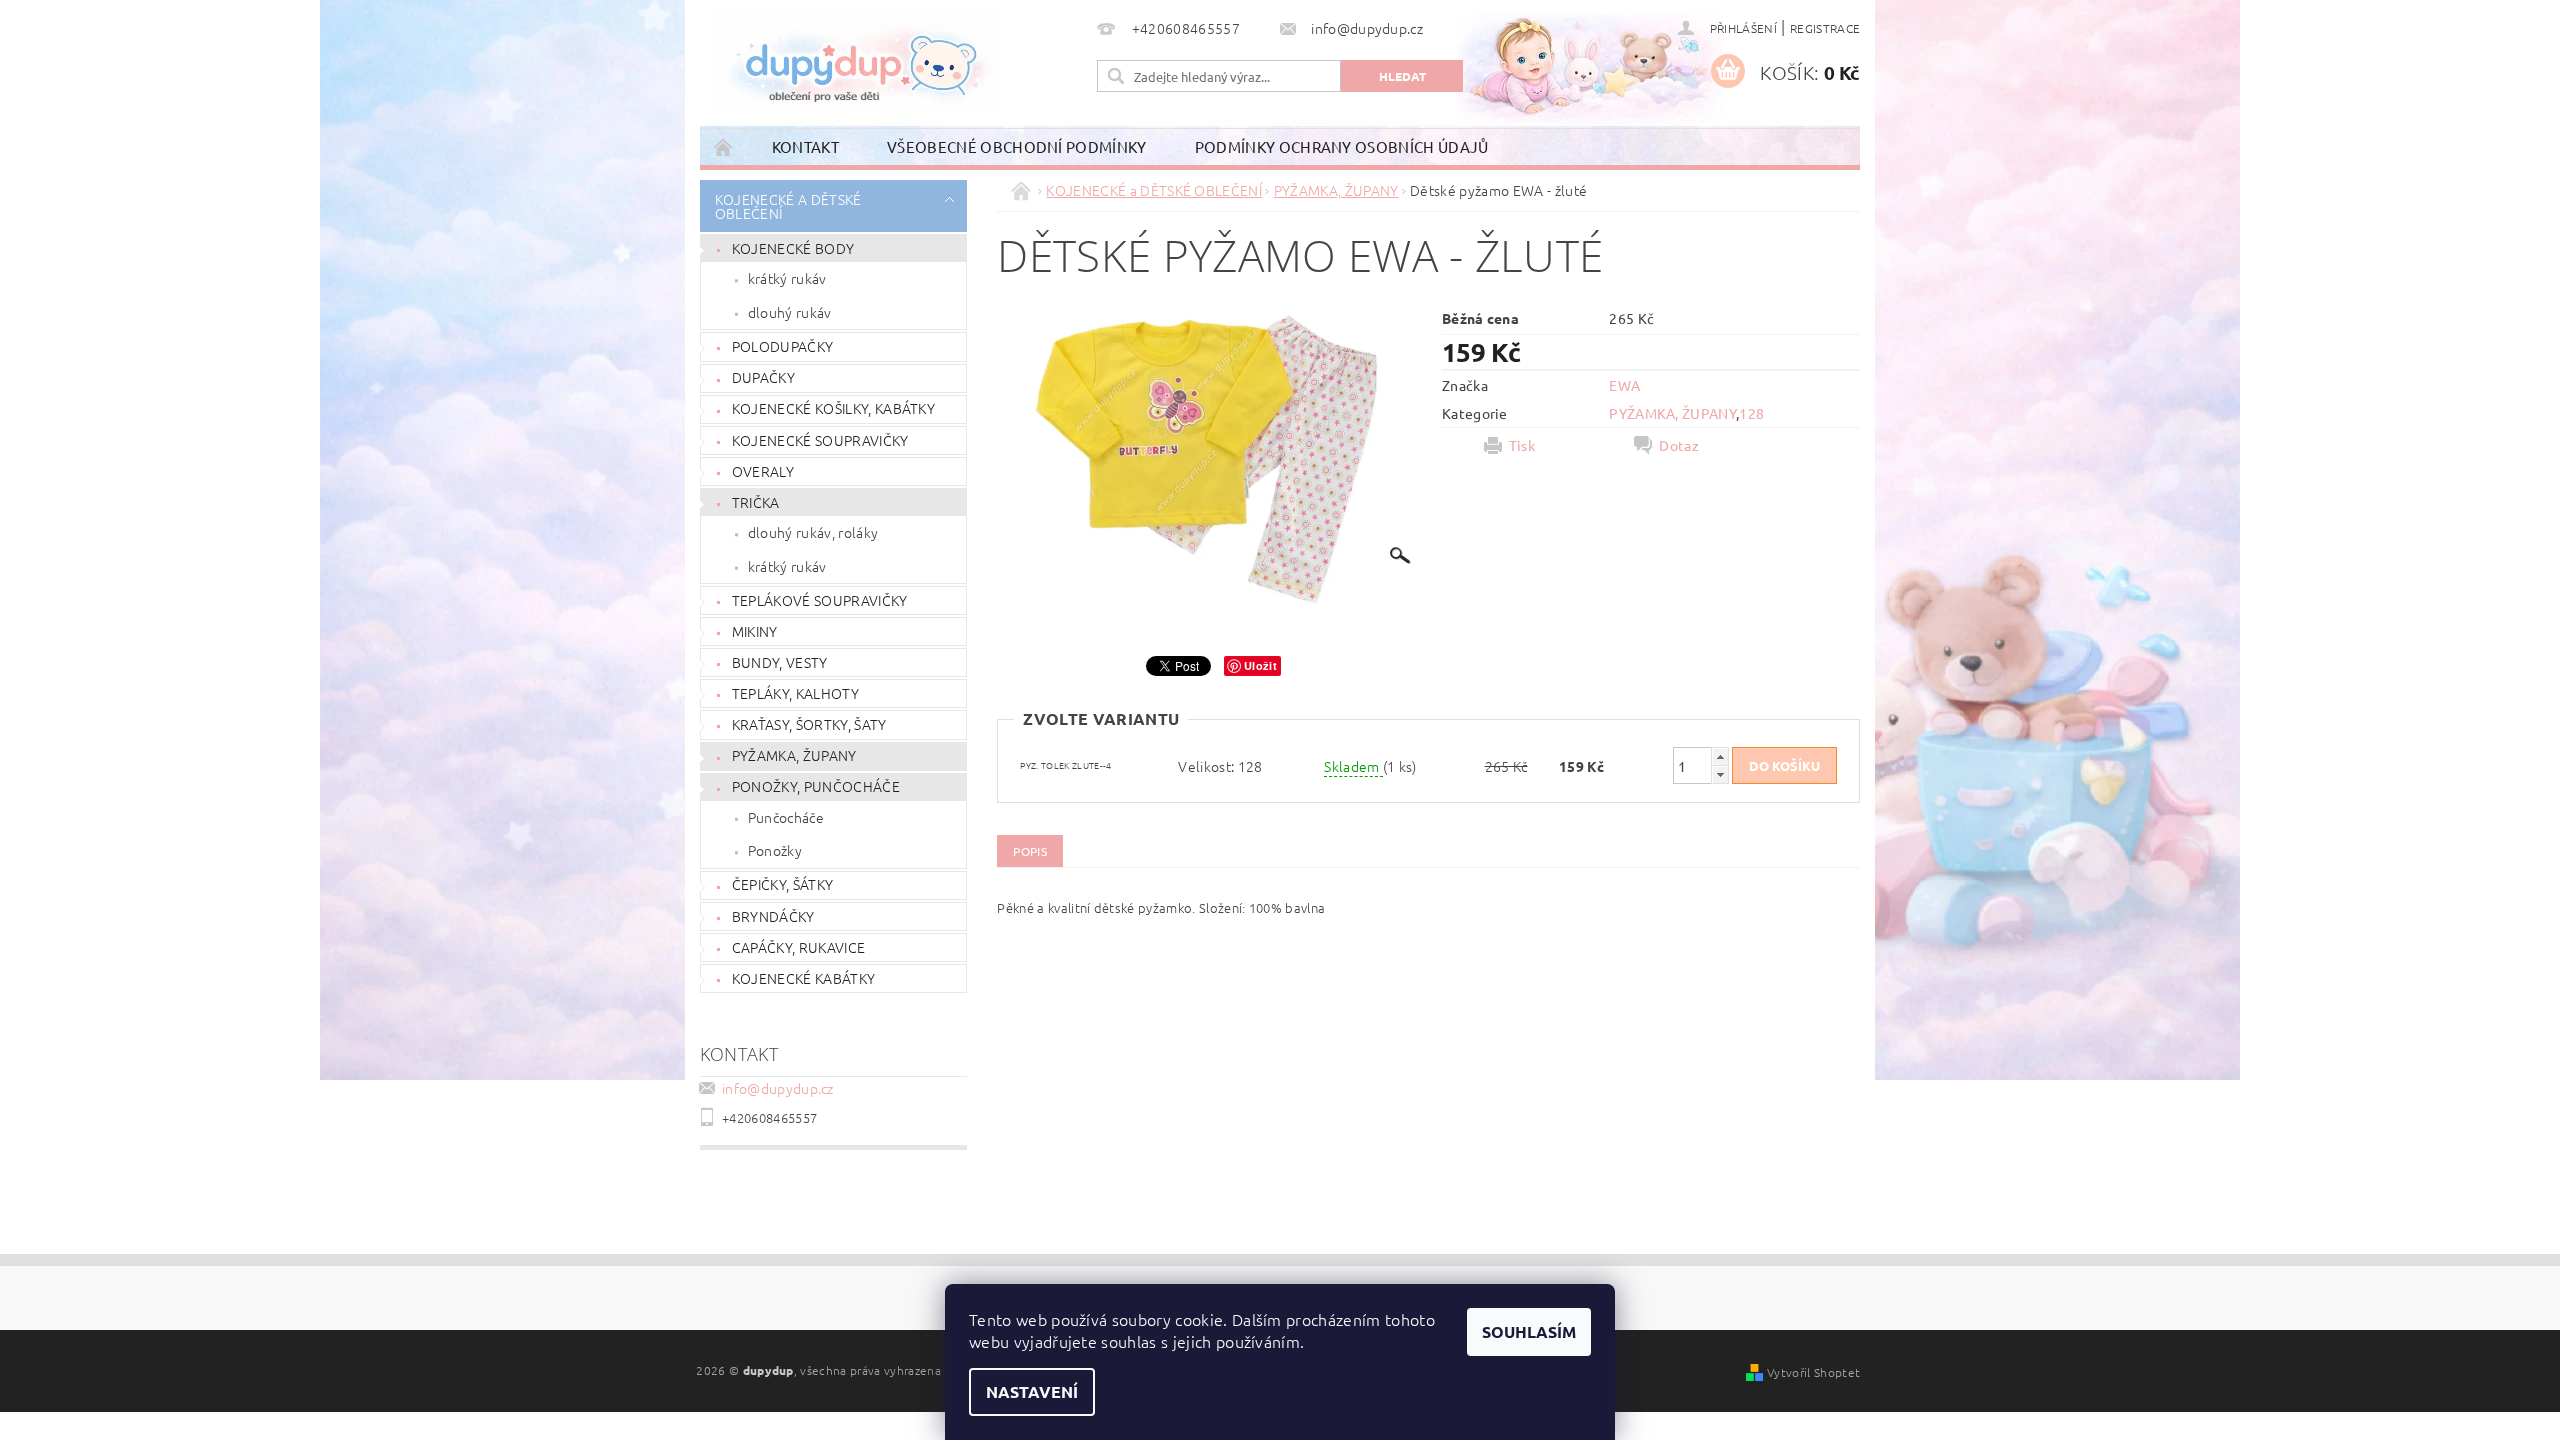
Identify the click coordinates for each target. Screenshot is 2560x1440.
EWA (1624, 385)
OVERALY (763, 471)
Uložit (1260, 665)
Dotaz (1679, 445)
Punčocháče (786, 817)
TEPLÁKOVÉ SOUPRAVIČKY (820, 600)
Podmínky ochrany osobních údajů (1342, 146)
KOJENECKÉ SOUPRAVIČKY (820, 440)
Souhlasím (1529, 1331)
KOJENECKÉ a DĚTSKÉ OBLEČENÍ (788, 206)
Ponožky (775, 850)
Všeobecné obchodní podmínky (1017, 146)
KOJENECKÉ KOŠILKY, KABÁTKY (833, 408)
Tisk (1522, 445)
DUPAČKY (763, 377)
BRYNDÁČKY (773, 916)
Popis (1030, 851)
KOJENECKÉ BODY (793, 248)
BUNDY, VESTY (780, 662)
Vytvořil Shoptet (1813, 1372)
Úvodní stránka (724, 146)
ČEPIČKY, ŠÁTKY (782, 884)
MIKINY (755, 631)
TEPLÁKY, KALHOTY (795, 693)
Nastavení (1032, 1391)
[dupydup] (854, 60)
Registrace (1825, 28)
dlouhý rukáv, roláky (813, 532)
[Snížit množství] (1720, 774)
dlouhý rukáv (790, 312)
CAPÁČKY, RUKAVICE (798, 947)
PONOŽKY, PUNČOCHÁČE (816, 786)
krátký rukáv (787, 278)
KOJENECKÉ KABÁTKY (803, 978)
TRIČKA (756, 502)
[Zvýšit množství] (1720, 756)
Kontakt (805, 146)
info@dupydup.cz (778, 1088)
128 (1751, 413)
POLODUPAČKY (783, 346)
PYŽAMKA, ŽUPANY (794, 755)
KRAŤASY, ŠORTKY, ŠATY (809, 724)
